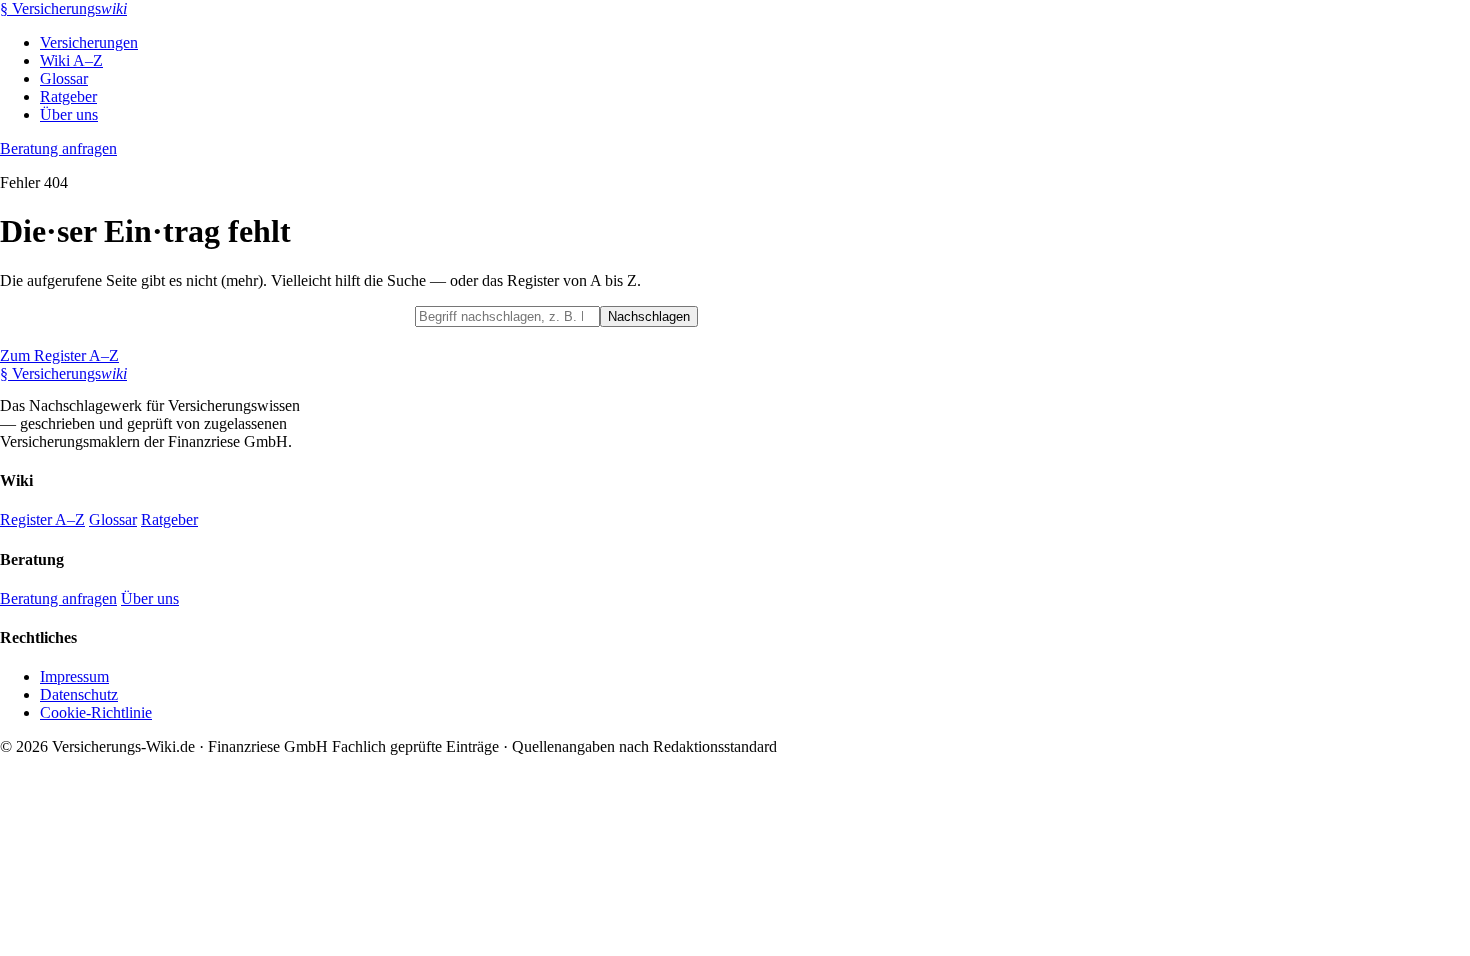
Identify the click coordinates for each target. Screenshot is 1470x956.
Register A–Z (42, 519)
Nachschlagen (649, 316)
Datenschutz (79, 694)
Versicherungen (89, 42)
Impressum (74, 676)
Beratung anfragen (58, 148)
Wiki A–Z (71, 60)
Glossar (64, 78)
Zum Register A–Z (59, 355)
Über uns (69, 114)
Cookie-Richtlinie (96, 712)
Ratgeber (68, 96)
